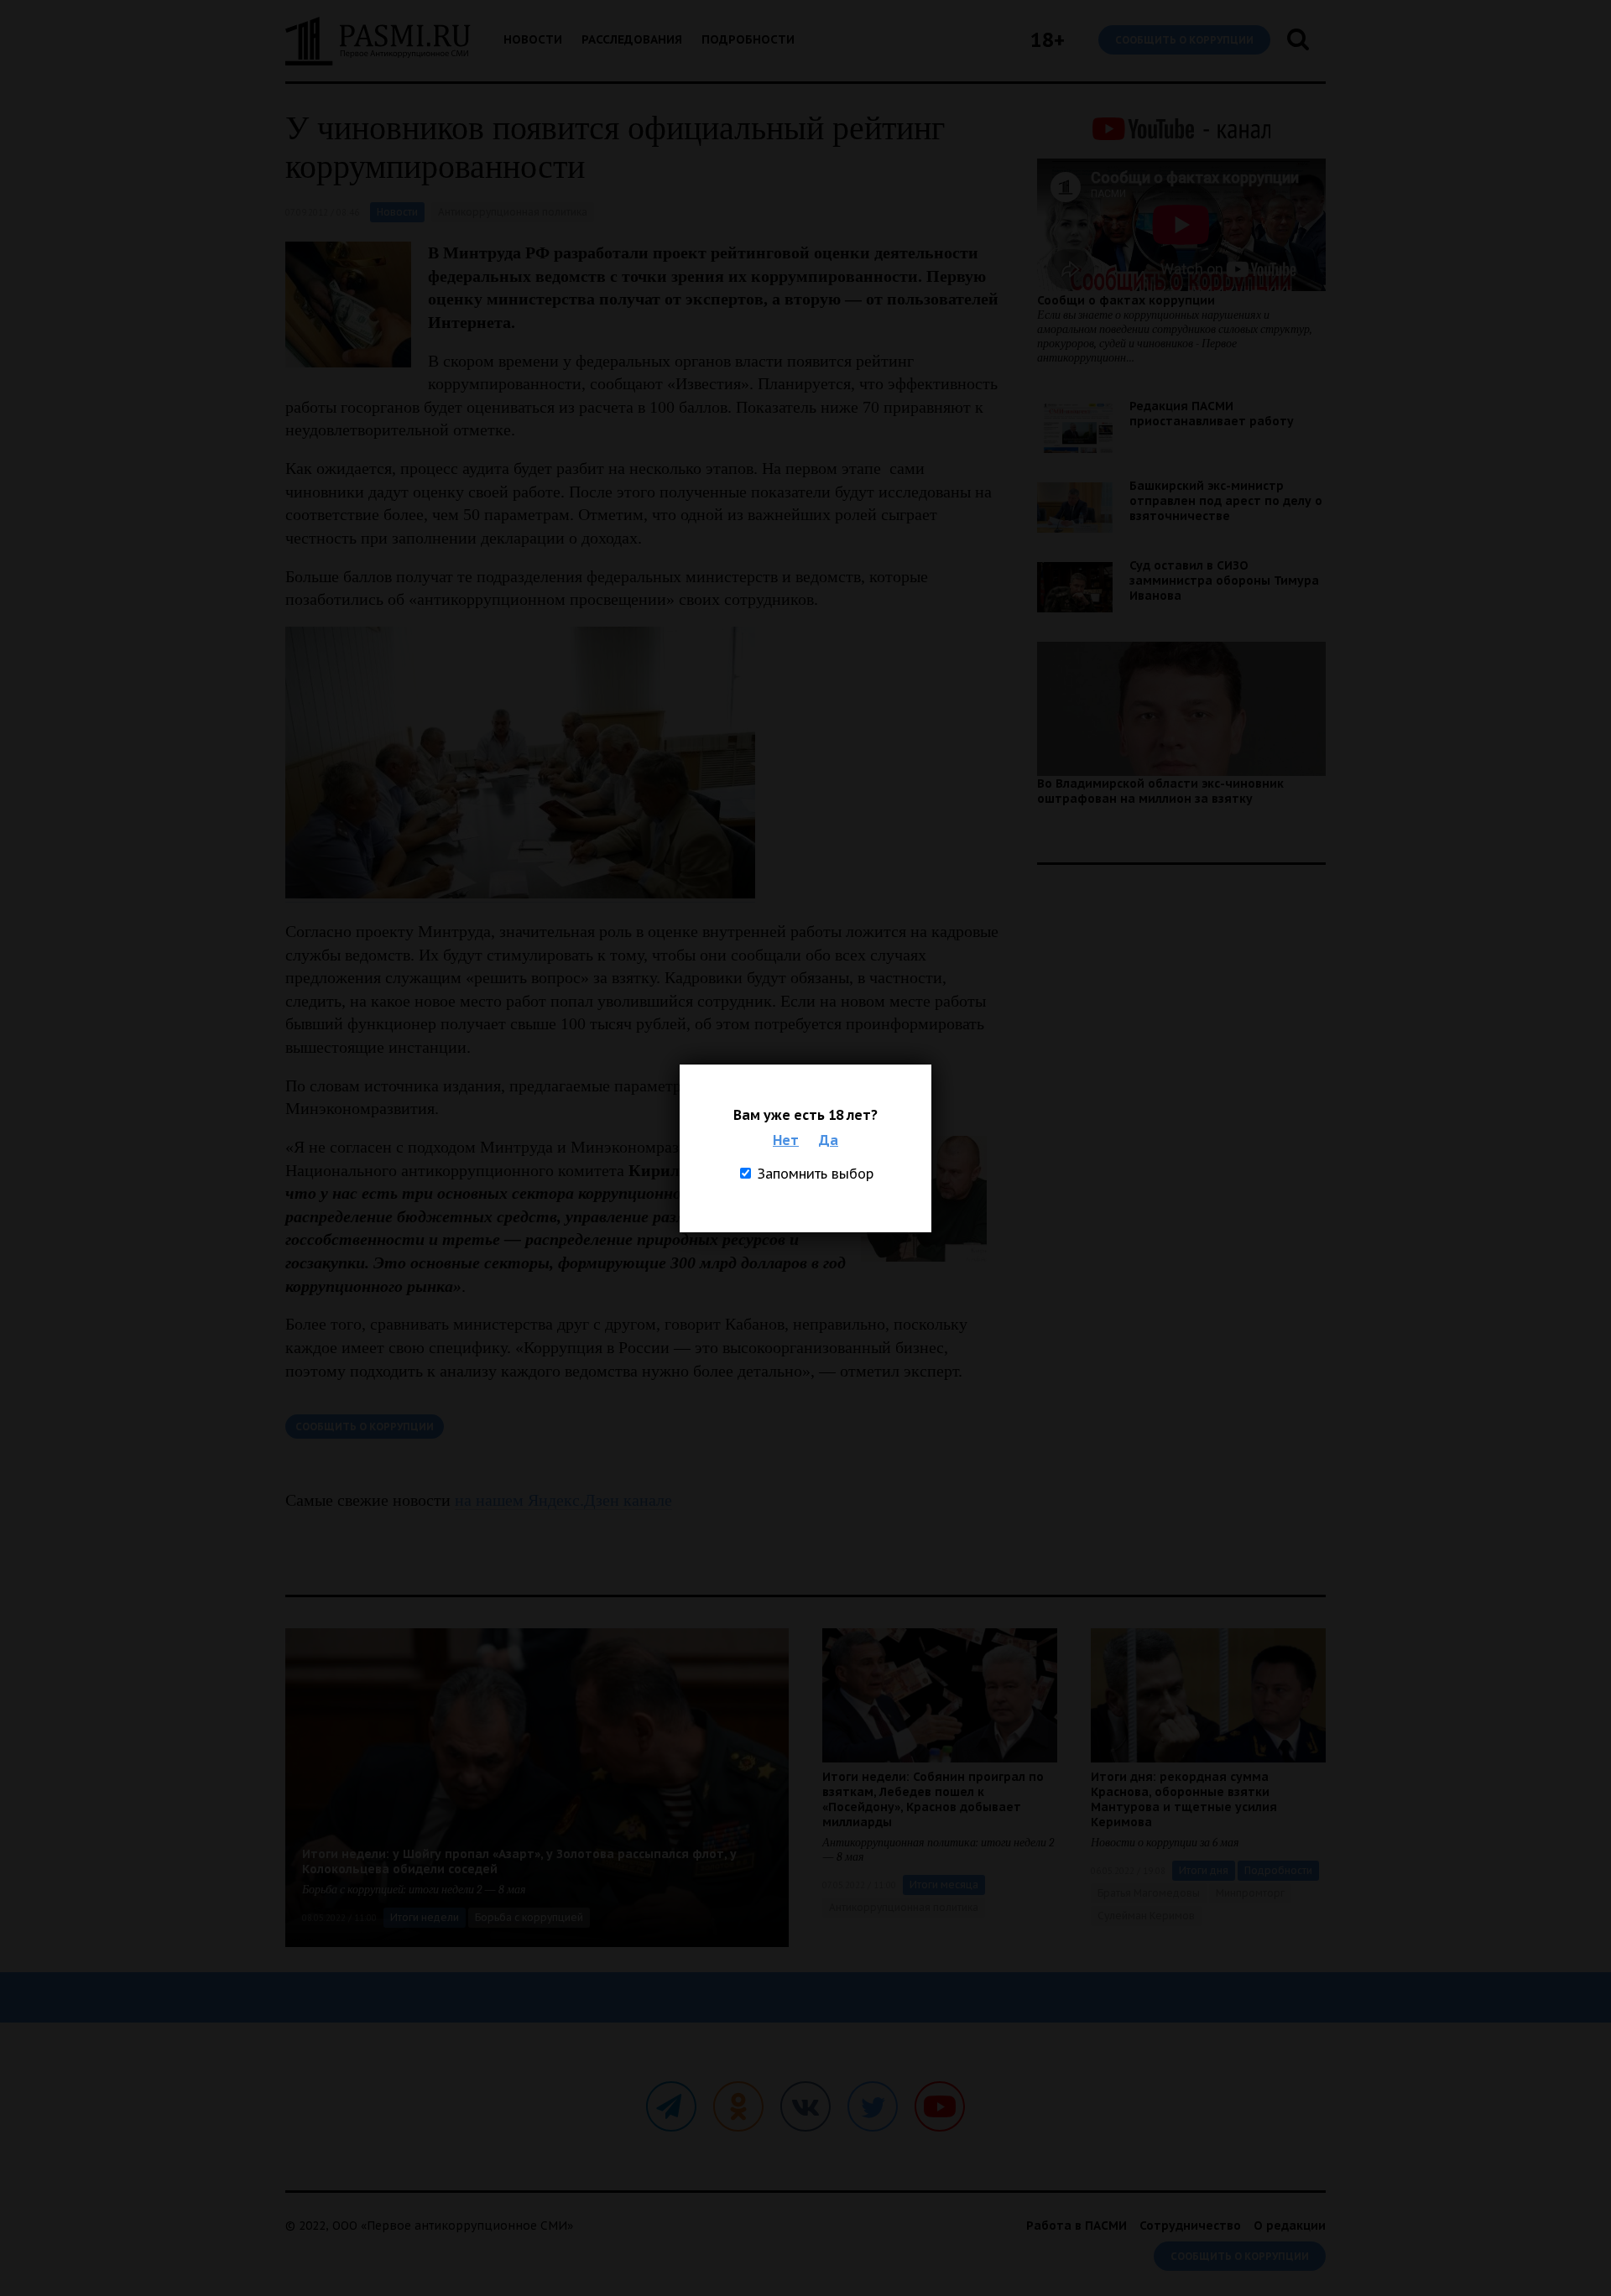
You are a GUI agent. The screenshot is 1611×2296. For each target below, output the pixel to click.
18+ (1048, 40)
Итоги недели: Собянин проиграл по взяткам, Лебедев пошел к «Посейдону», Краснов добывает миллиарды (933, 1799)
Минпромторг (1250, 1893)
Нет (786, 1140)
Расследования (632, 39)
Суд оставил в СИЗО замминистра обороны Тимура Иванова (1224, 581)
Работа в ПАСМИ (1077, 2226)
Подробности (748, 39)
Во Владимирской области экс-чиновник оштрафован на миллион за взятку (1160, 791)
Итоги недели (425, 1917)
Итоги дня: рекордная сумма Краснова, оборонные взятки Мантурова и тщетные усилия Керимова (1184, 1799)
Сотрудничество (1190, 2226)
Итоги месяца (944, 1885)
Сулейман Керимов (1146, 1916)
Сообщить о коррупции (1184, 40)
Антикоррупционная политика (513, 212)
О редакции (1290, 2226)
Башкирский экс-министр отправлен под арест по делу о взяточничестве (1226, 501)
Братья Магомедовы (1149, 1893)
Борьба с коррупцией (529, 1917)
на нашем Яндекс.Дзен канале (563, 1500)
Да (829, 1140)
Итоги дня (1204, 1870)
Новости (533, 39)
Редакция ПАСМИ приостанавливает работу (1212, 414)
